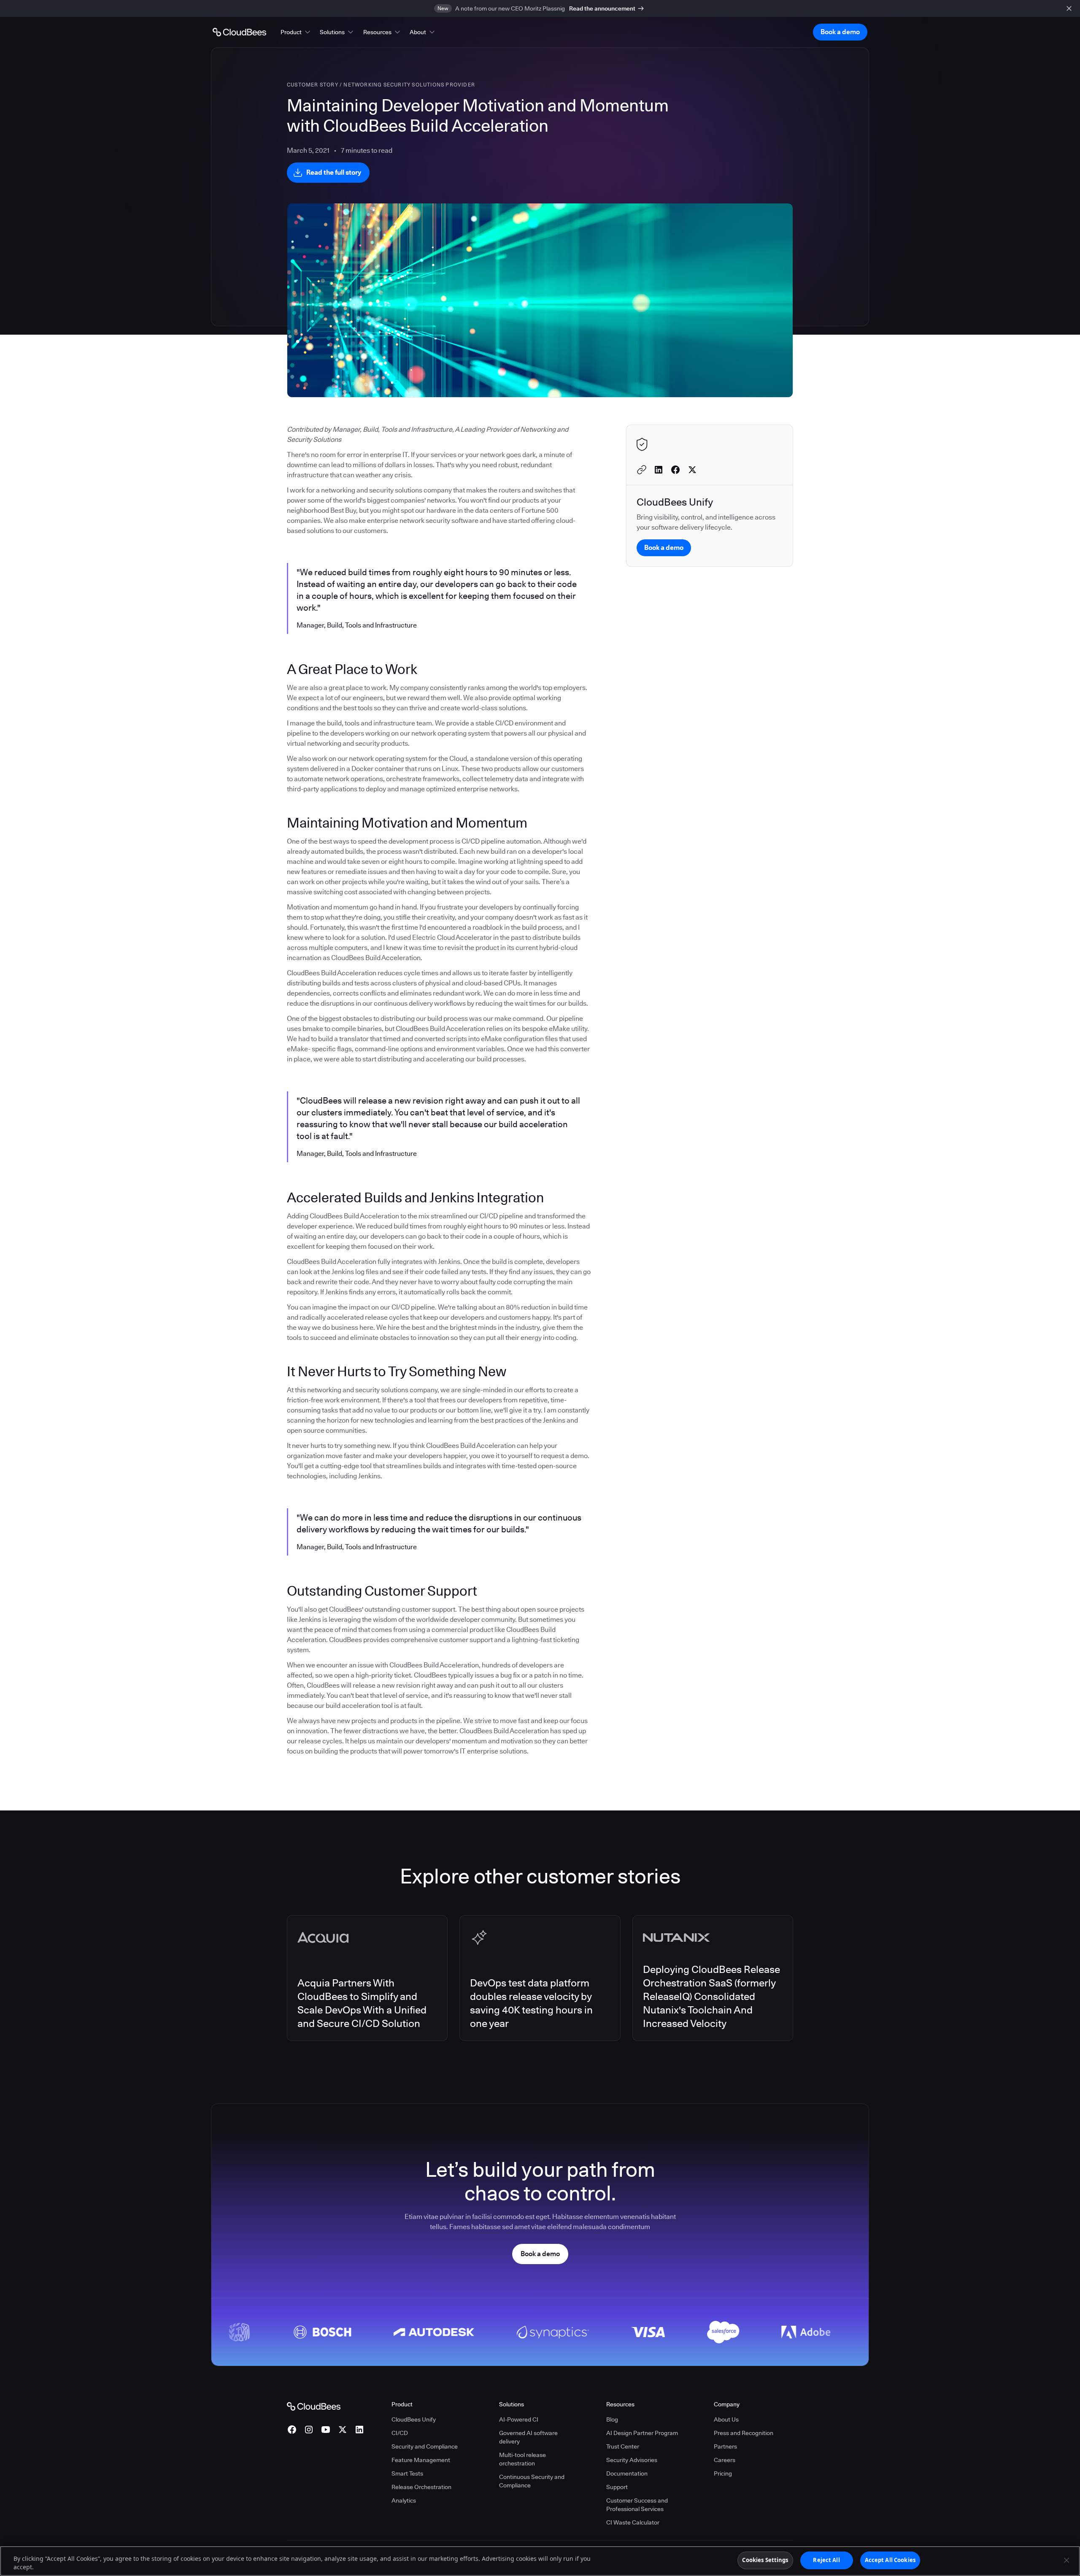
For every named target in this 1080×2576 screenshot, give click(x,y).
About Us (726, 2419)
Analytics (404, 2500)
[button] (296, 32)
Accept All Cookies (890, 2560)
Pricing (723, 2473)
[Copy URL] (642, 470)
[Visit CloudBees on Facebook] (292, 2430)
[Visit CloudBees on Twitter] (343, 2430)
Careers (725, 2460)
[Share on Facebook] (675, 470)
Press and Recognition (744, 2433)
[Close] (1066, 2560)
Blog (612, 2419)
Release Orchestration (421, 2487)
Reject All (826, 2560)
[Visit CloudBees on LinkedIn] (359, 2430)
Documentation (627, 2473)
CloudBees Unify (414, 2419)
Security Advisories (632, 2460)
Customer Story (313, 85)
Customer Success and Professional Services (637, 2505)
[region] (540, 2561)
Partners (725, 2446)
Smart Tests (407, 2473)
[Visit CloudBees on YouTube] (326, 2430)
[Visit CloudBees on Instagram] (309, 2430)
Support (617, 2487)
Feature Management (421, 2460)
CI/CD (400, 2433)
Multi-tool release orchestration (522, 2459)
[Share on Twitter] (692, 470)
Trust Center (623, 2446)
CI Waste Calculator (633, 2522)
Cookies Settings (765, 2560)
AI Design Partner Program (642, 2433)
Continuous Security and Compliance (532, 2481)
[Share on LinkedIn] (659, 470)
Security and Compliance (425, 2446)
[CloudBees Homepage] (314, 2406)
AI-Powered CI (519, 2419)
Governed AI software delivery (528, 2437)
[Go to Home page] (239, 32)
